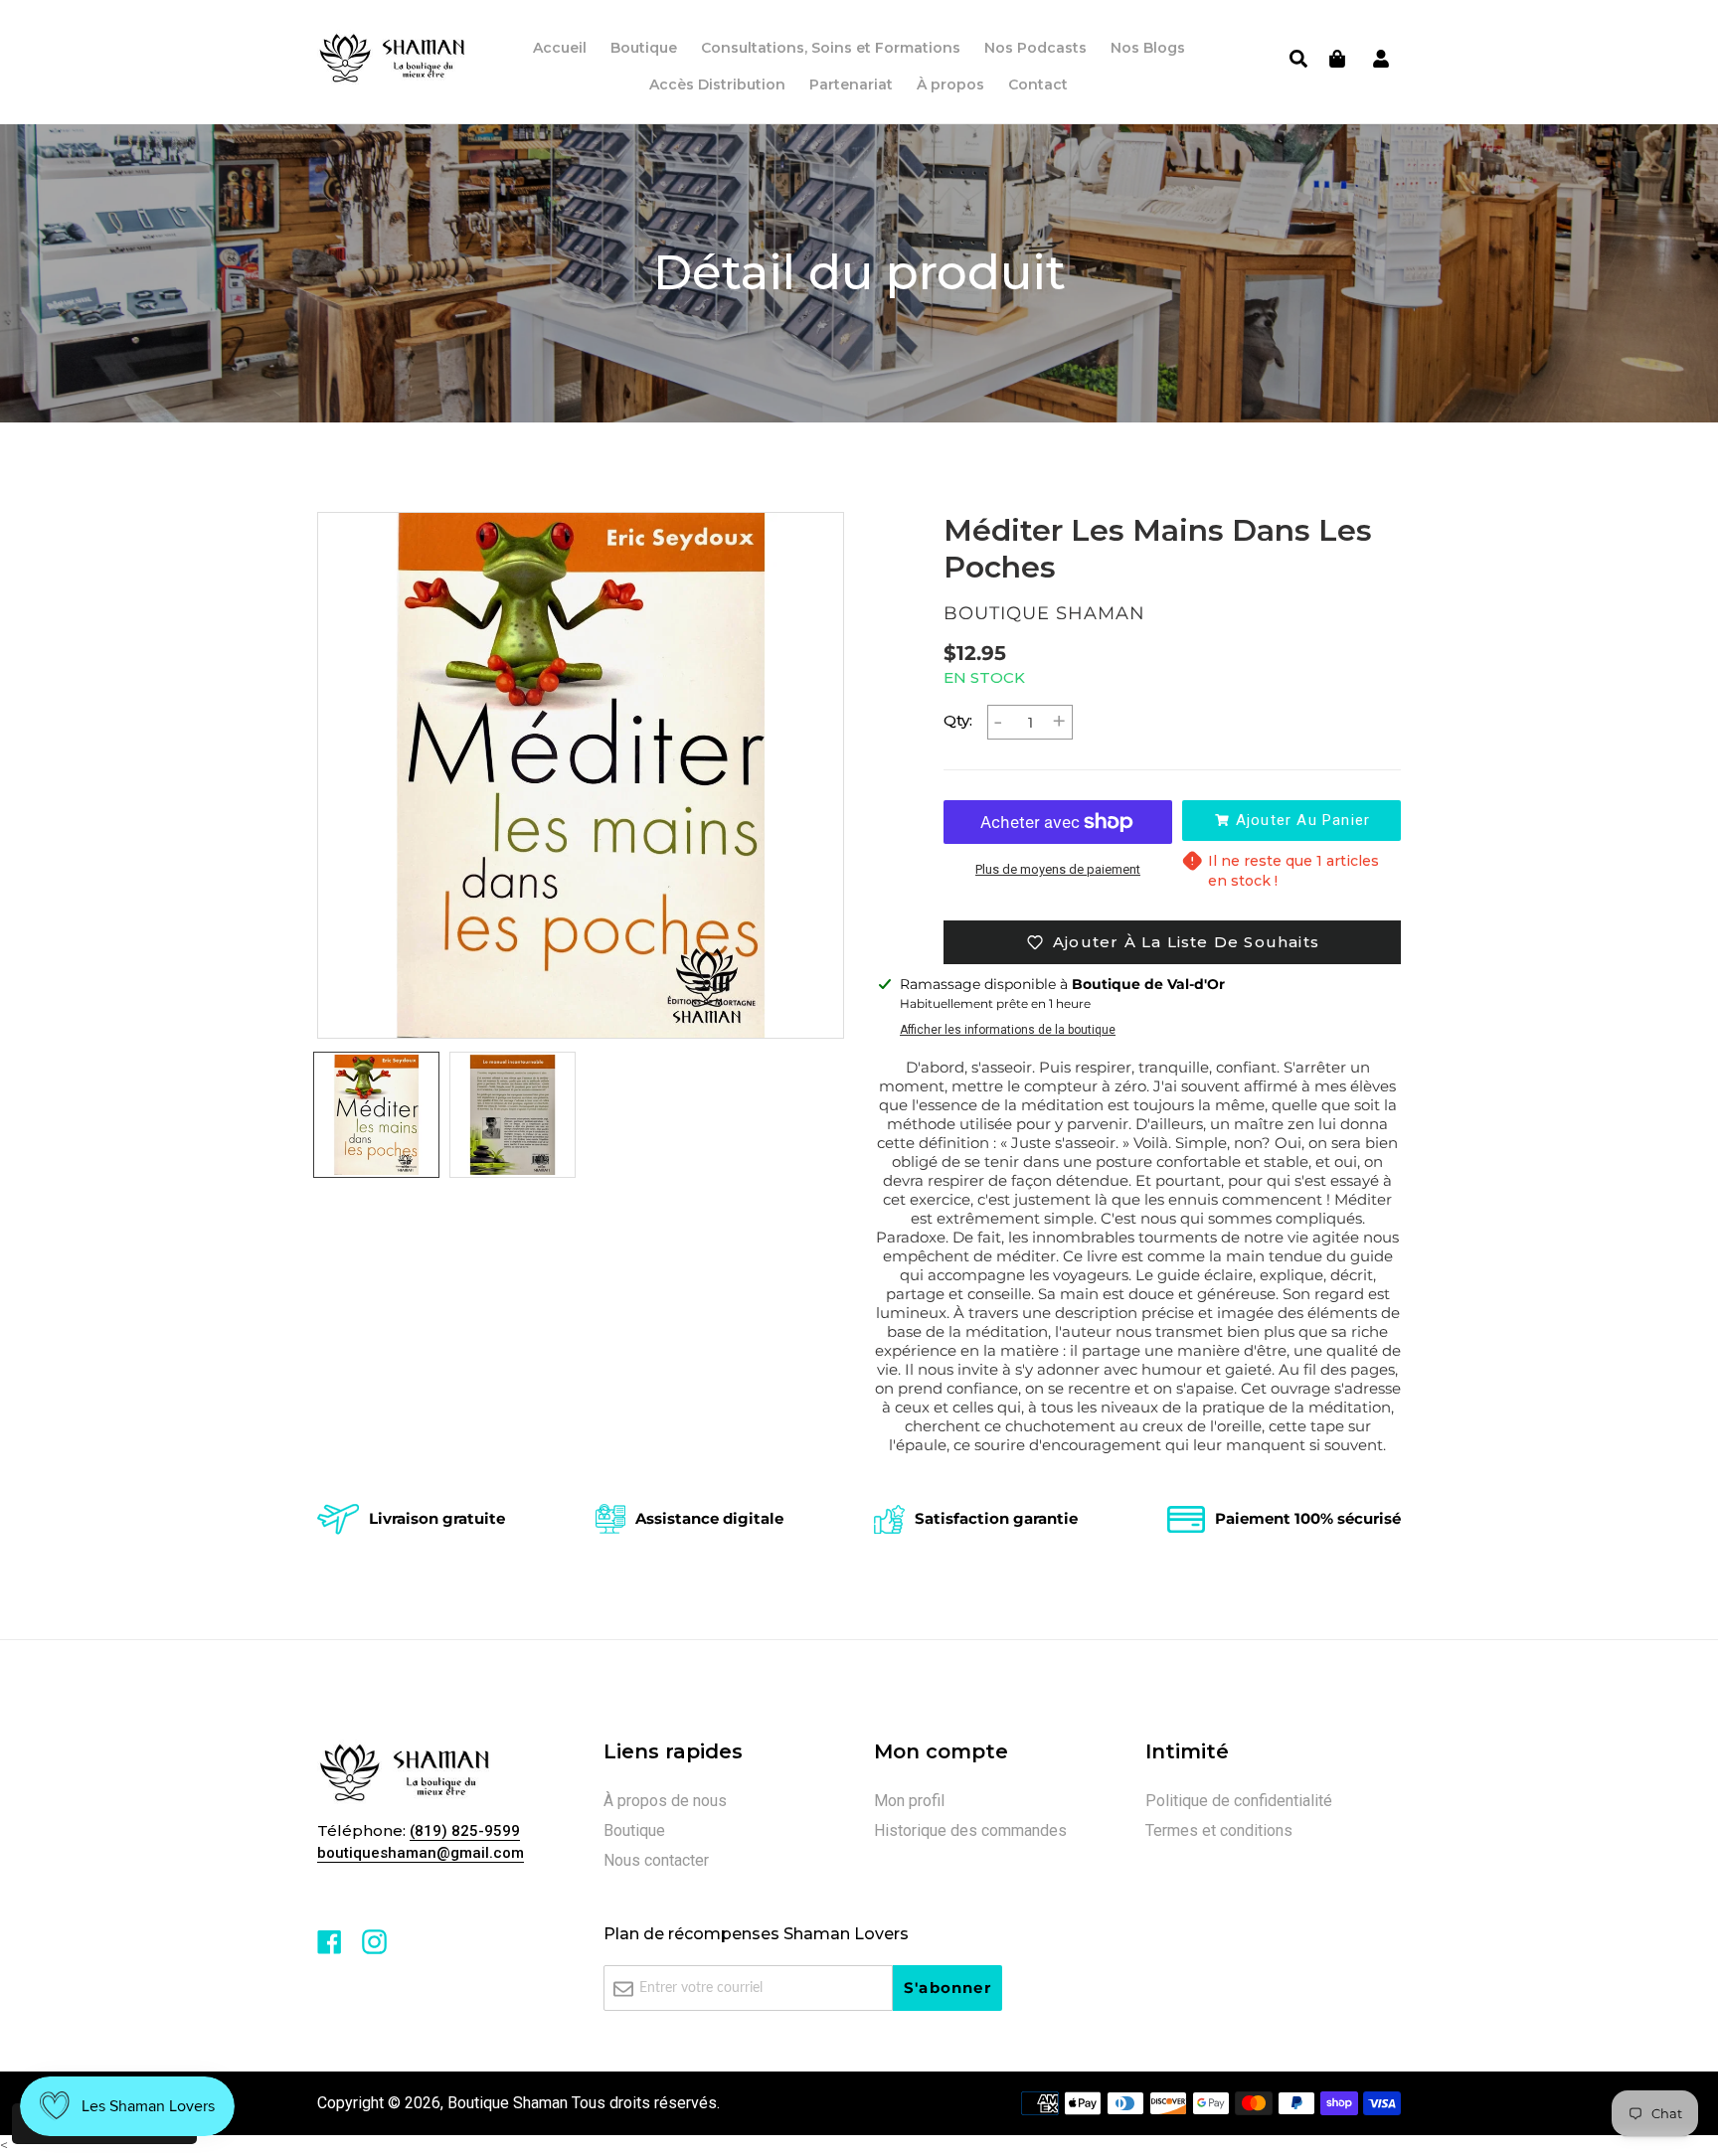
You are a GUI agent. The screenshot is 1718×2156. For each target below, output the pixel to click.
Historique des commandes (970, 1830)
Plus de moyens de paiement (1058, 869)
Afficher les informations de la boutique (1008, 1030)
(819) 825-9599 (465, 1831)
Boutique (634, 1830)
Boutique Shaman (508, 2103)
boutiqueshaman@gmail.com (421, 1853)
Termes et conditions (1219, 1830)
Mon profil (909, 1801)
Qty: (958, 720)
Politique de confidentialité (1239, 1801)
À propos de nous (665, 1801)
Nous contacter (656, 1860)
